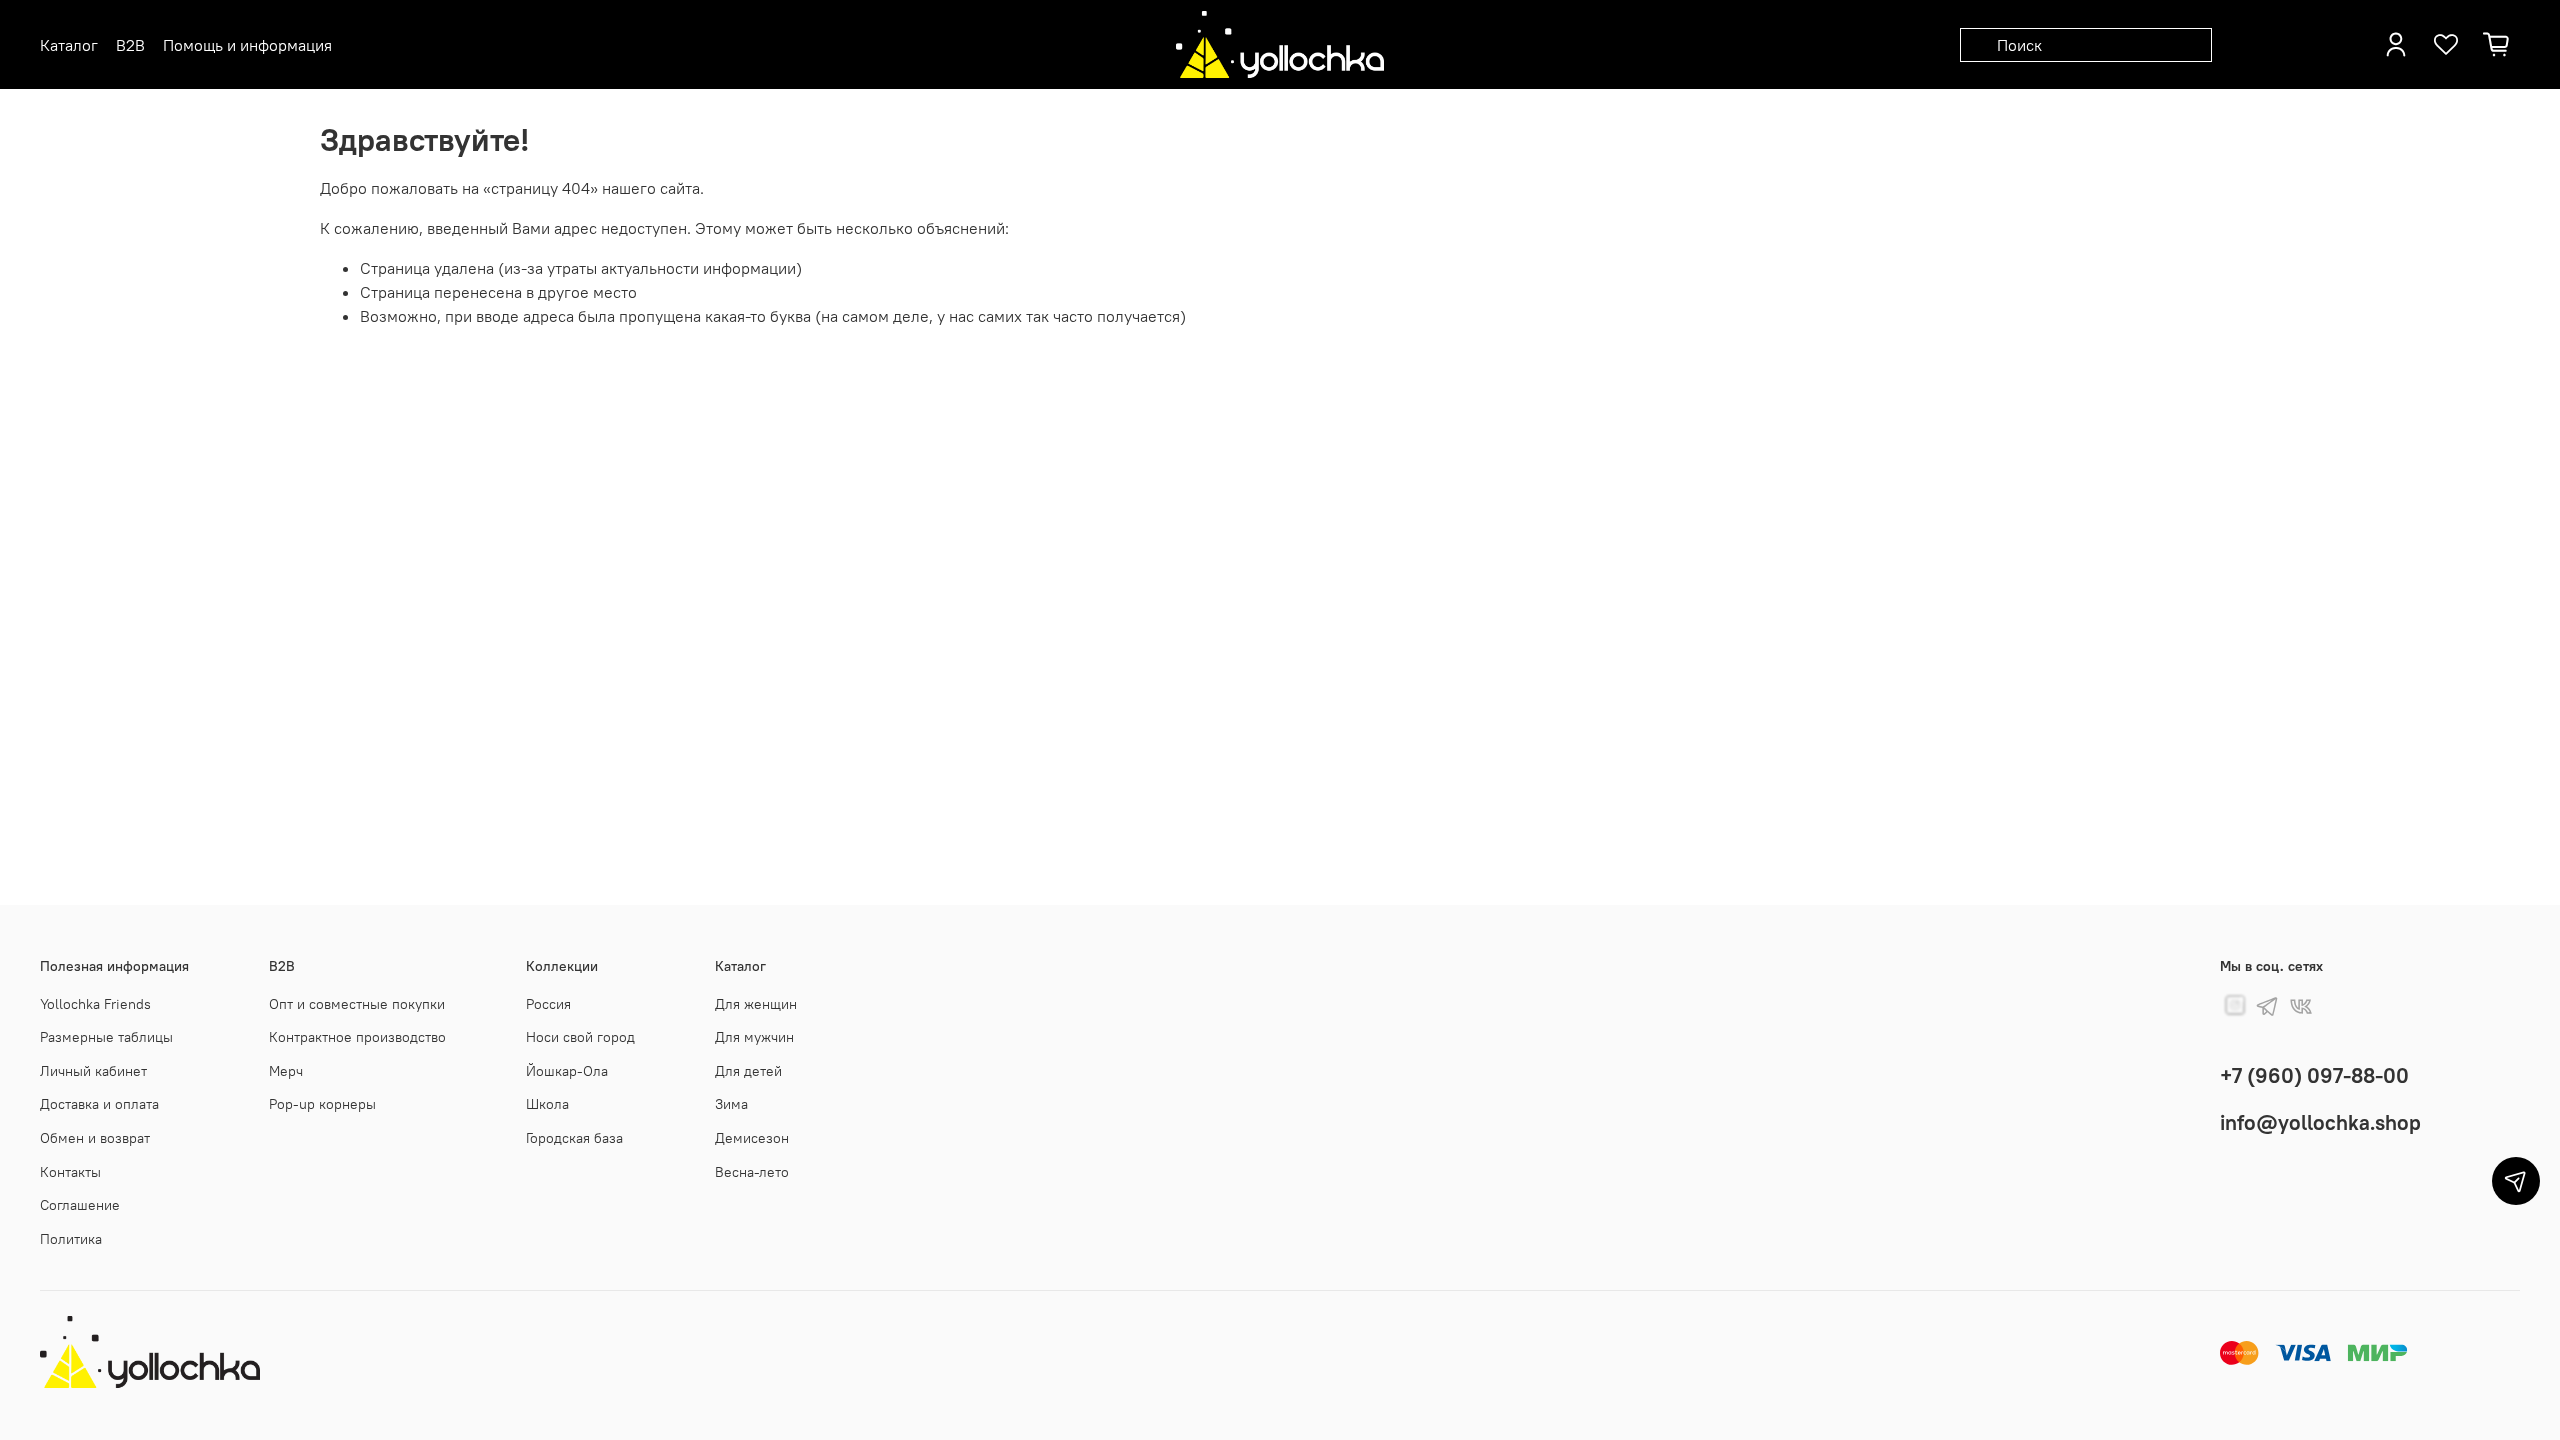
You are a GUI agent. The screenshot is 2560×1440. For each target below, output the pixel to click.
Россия (548, 1004)
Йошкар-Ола (567, 1071)
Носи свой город (580, 1037)
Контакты (70, 1172)
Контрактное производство (357, 1037)
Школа (547, 1104)
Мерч (286, 1071)
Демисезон (752, 1138)
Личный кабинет (93, 1071)
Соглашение (80, 1205)
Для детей (748, 1071)
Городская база (574, 1138)
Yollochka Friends (95, 1004)
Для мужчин (754, 1037)
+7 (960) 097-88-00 (2314, 1075)
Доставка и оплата (99, 1104)
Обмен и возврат (95, 1138)
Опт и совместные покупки (357, 1004)
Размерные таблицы (106, 1037)
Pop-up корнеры (322, 1104)
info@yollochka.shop (2320, 1122)
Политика (71, 1239)
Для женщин (756, 1004)
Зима (731, 1104)
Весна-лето (752, 1172)
